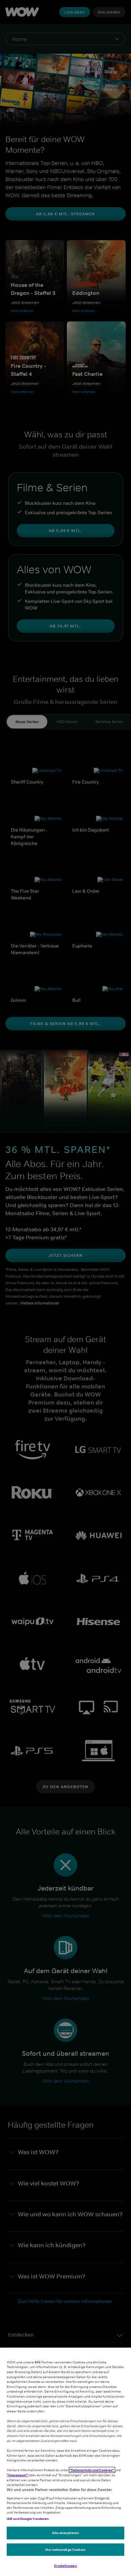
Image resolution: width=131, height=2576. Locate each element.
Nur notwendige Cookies (65, 2549)
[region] (65, 2462)
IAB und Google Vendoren (28, 2519)
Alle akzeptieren (66, 2533)
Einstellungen (65, 2566)
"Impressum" (18, 2475)
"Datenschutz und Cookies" (92, 2470)
